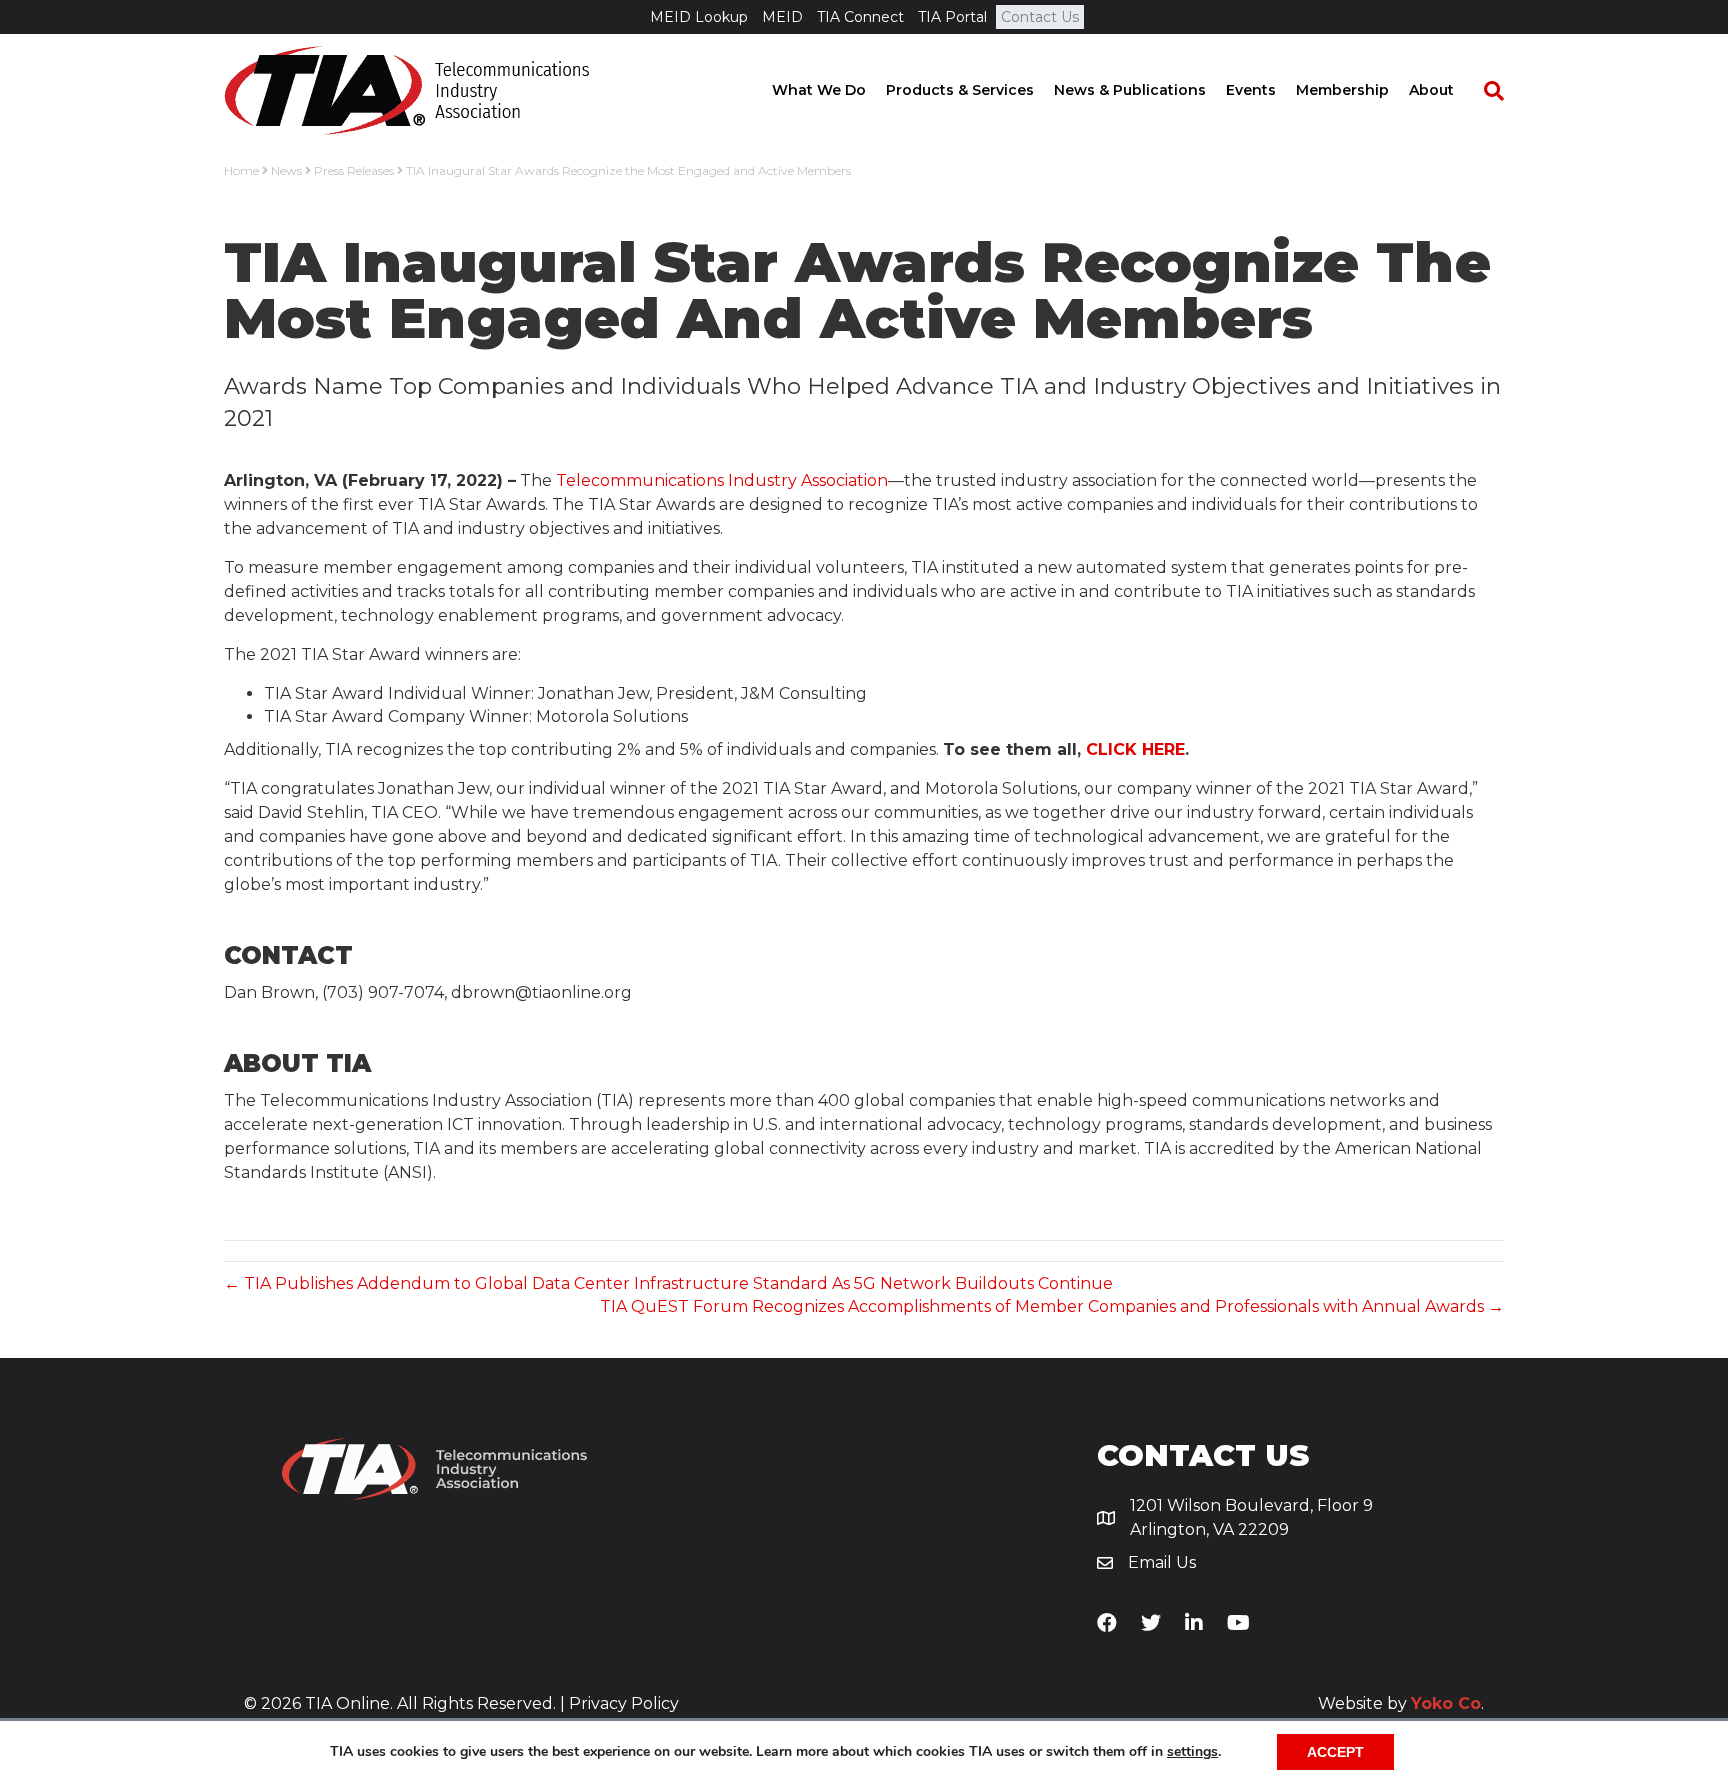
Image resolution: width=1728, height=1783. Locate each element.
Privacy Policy (624, 1703)
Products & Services (960, 90)
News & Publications (1130, 90)
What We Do (819, 90)
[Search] (1484, 91)
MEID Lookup (699, 17)
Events (1251, 90)
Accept (1335, 1752)
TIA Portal (952, 17)
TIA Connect (860, 17)
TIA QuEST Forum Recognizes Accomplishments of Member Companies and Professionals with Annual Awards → (1052, 1306)
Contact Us (1040, 17)
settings (1192, 1752)
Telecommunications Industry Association (722, 480)
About (1431, 90)
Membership (1342, 90)
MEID (782, 17)
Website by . (1401, 1703)
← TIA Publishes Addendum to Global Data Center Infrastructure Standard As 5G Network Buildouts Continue (668, 1283)
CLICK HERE (1135, 749)
